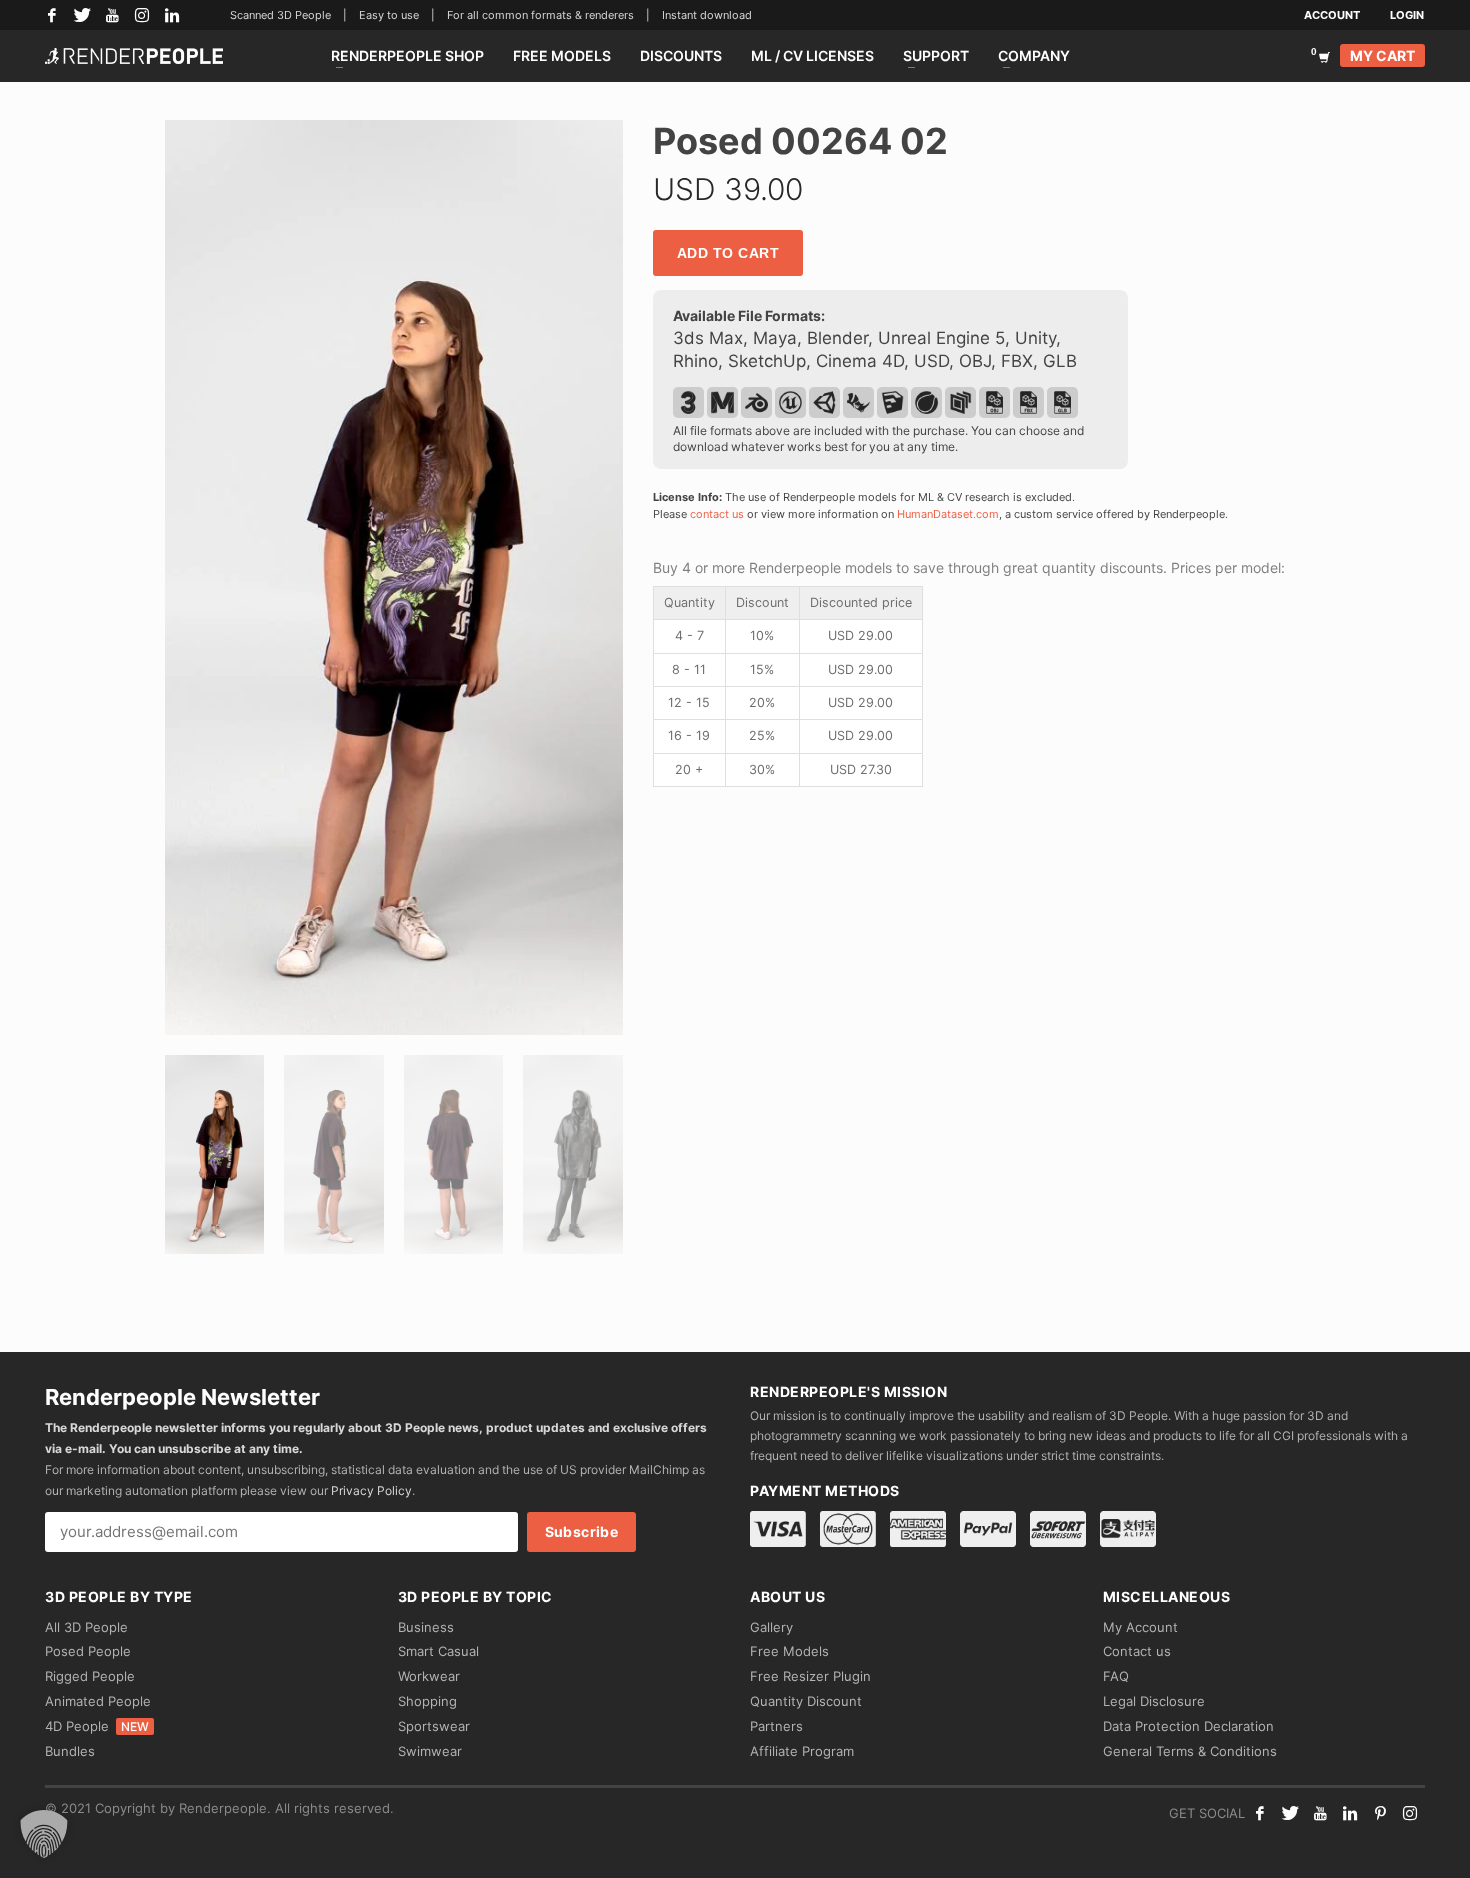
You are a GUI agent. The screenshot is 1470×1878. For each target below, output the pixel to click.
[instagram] (1410, 1813)
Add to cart (728, 253)
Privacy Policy (371, 1490)
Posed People (88, 1651)
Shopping (427, 1701)
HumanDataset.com (948, 514)
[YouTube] (112, 15)
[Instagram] (142, 15)
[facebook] (1260, 1813)
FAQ (1116, 1676)
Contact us (1137, 1651)
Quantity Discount (806, 1701)
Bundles (70, 1751)
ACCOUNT (1332, 15)
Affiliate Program (802, 1751)
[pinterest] (1380, 1813)
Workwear (429, 1676)
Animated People (98, 1701)
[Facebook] (52, 15)
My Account (1140, 1627)
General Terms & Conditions (1190, 1751)
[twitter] (1290, 1813)
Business (426, 1627)
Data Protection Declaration (1188, 1726)
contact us (717, 514)
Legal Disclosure (1154, 1701)
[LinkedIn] (172, 15)
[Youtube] (1320, 1813)
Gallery (771, 1627)
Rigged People (90, 1676)
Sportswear (434, 1726)
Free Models (789, 1651)
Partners (776, 1726)
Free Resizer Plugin (810, 1676)
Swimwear (430, 1751)
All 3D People (86, 1627)
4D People (97, 1726)
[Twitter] (82, 15)
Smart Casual (438, 1651)
